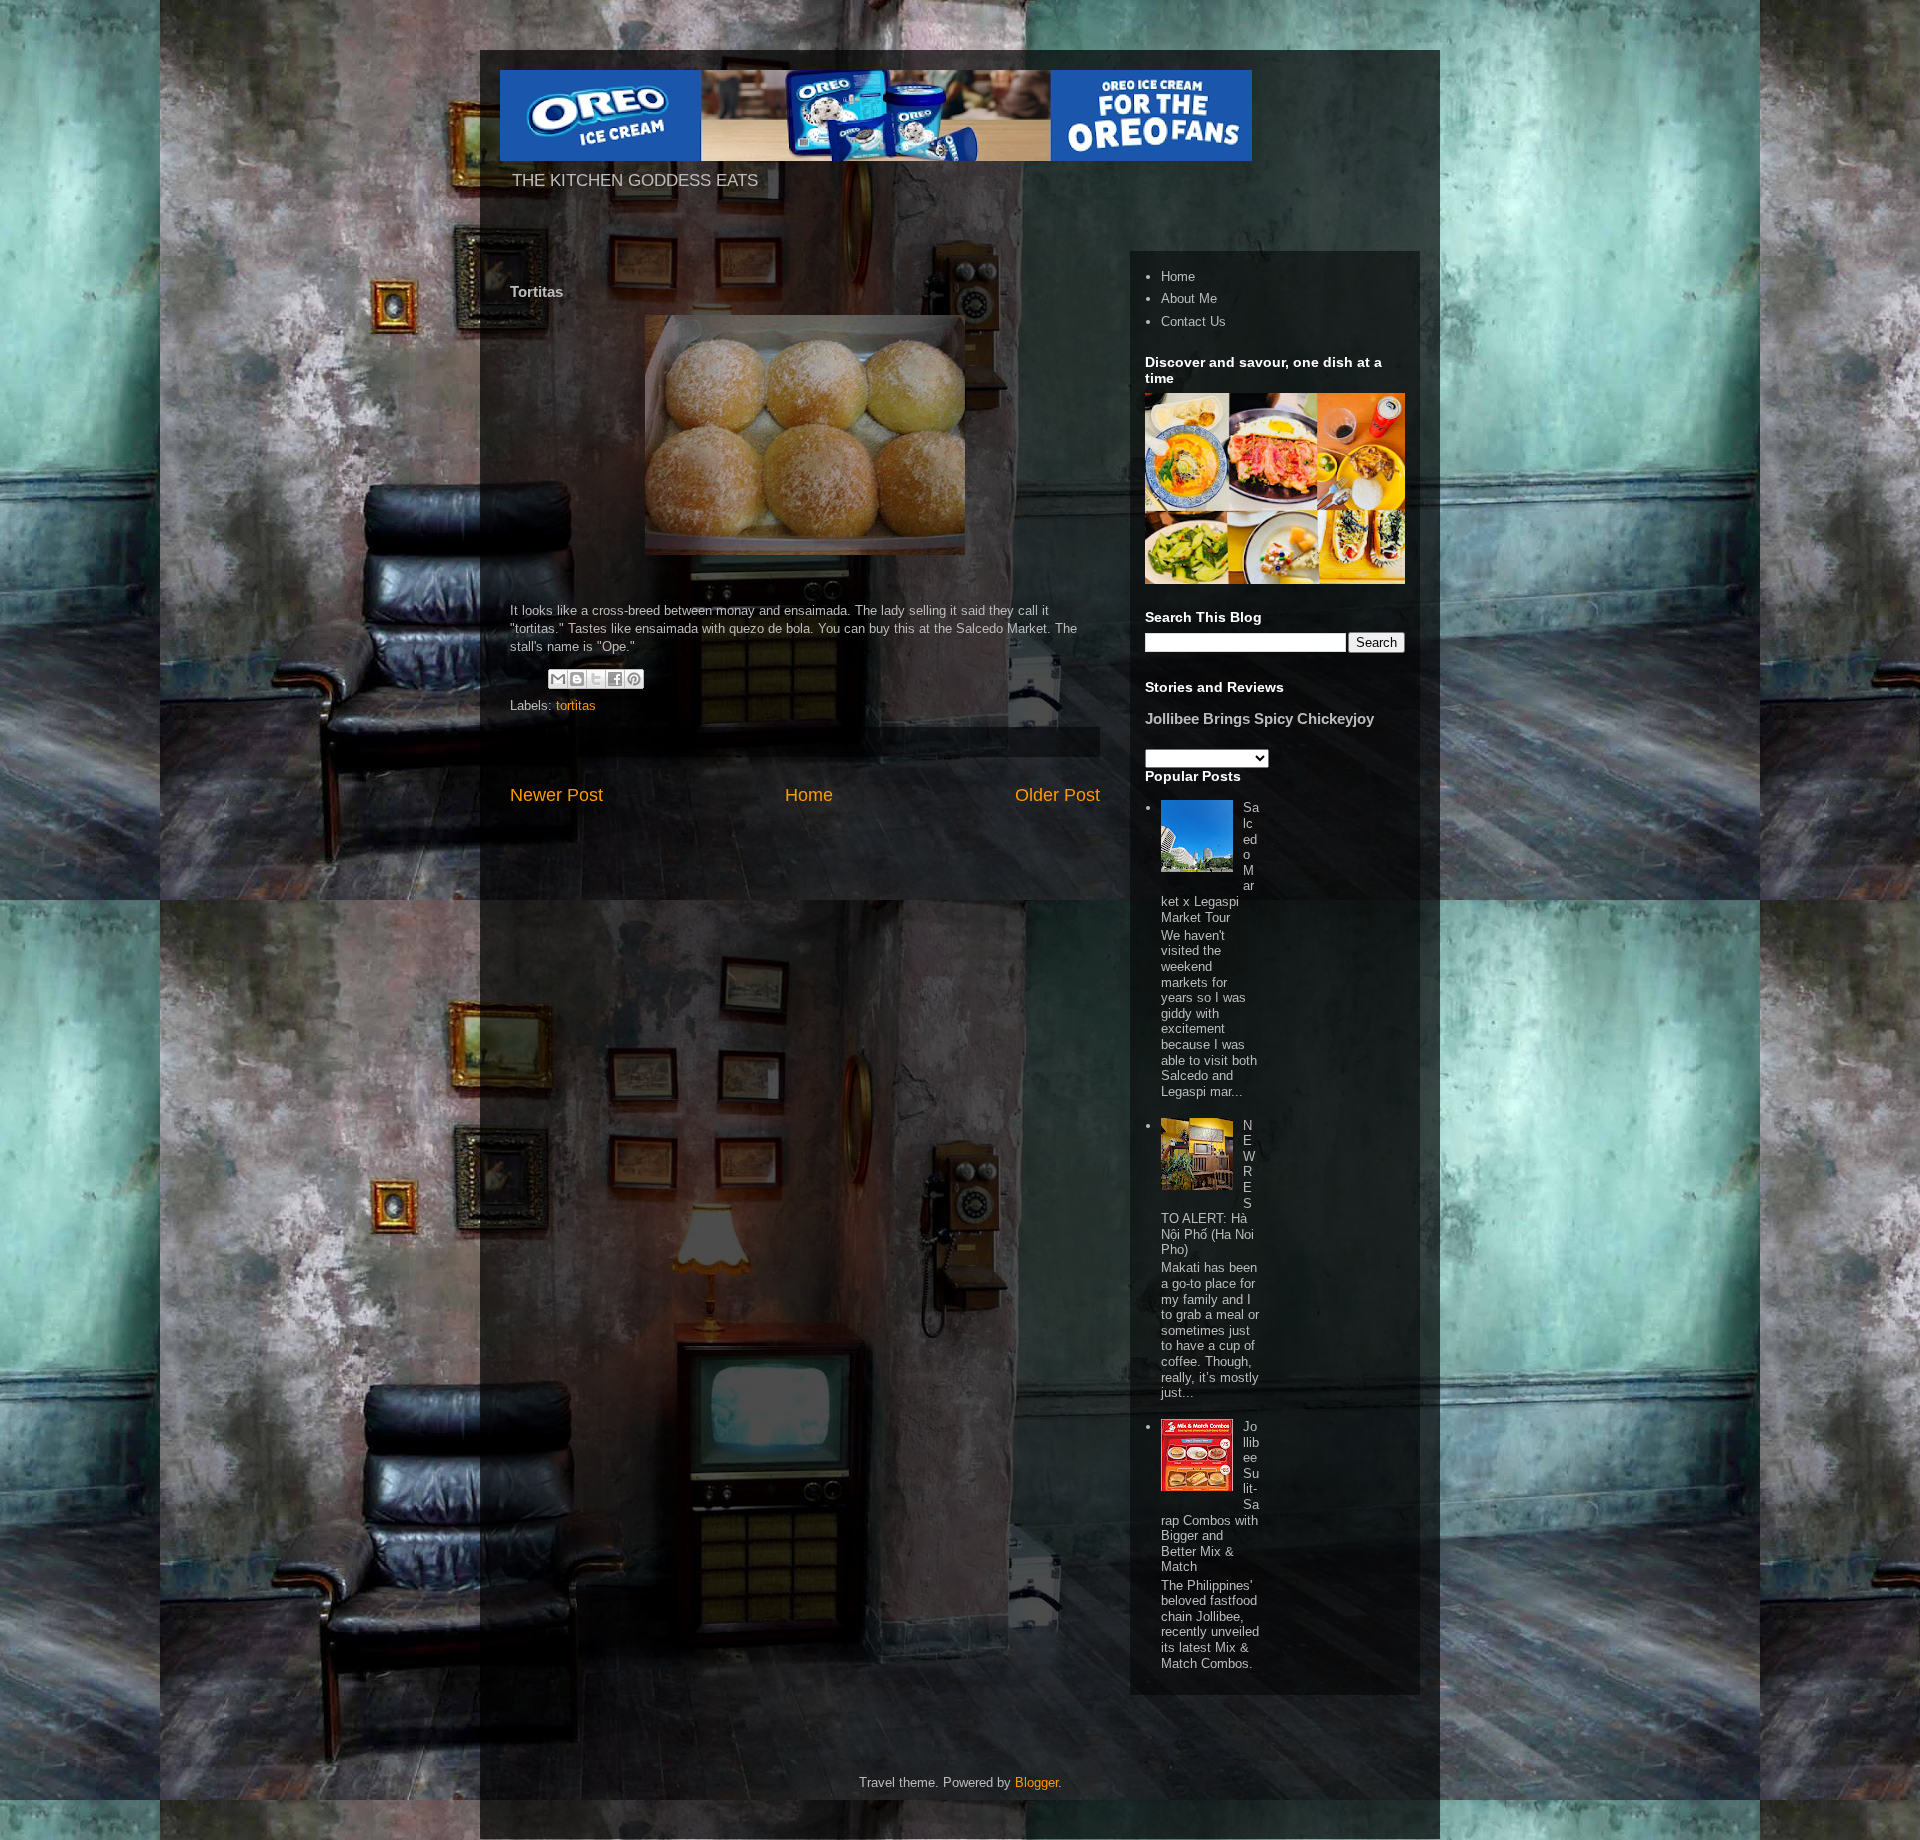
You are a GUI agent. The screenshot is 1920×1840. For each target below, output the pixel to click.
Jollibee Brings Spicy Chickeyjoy (1259, 718)
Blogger (1036, 1782)
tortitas (576, 705)
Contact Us (1193, 321)
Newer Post (556, 795)
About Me (1189, 298)
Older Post (1057, 795)
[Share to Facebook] (615, 679)
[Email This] (558, 679)
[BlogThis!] (577, 679)
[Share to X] (596, 679)
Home (809, 795)
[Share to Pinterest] (634, 679)
